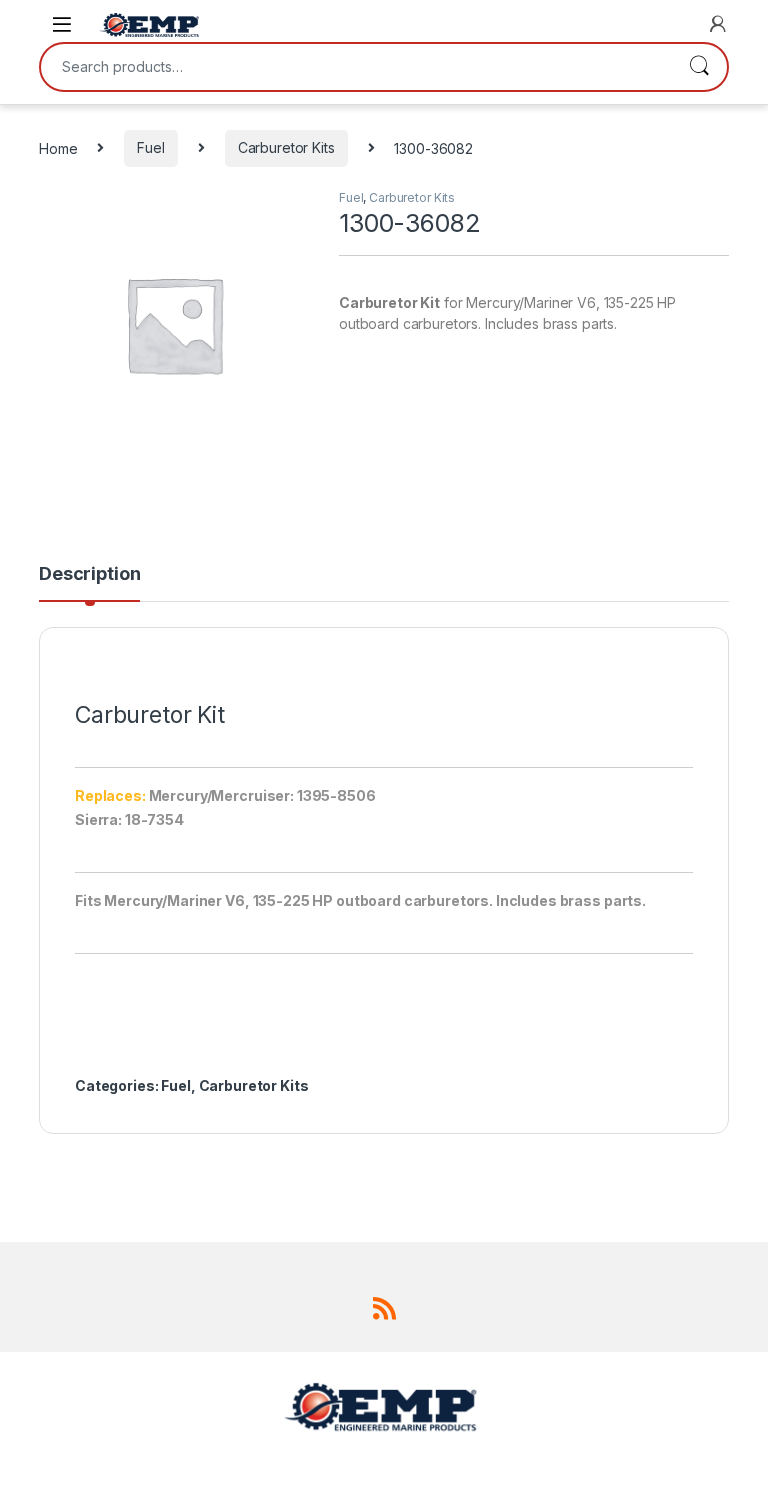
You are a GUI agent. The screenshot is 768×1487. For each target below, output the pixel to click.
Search (699, 67)
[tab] (89, 583)
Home (58, 147)
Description (89, 574)
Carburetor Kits (286, 147)
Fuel (150, 147)
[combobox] (356, 67)
